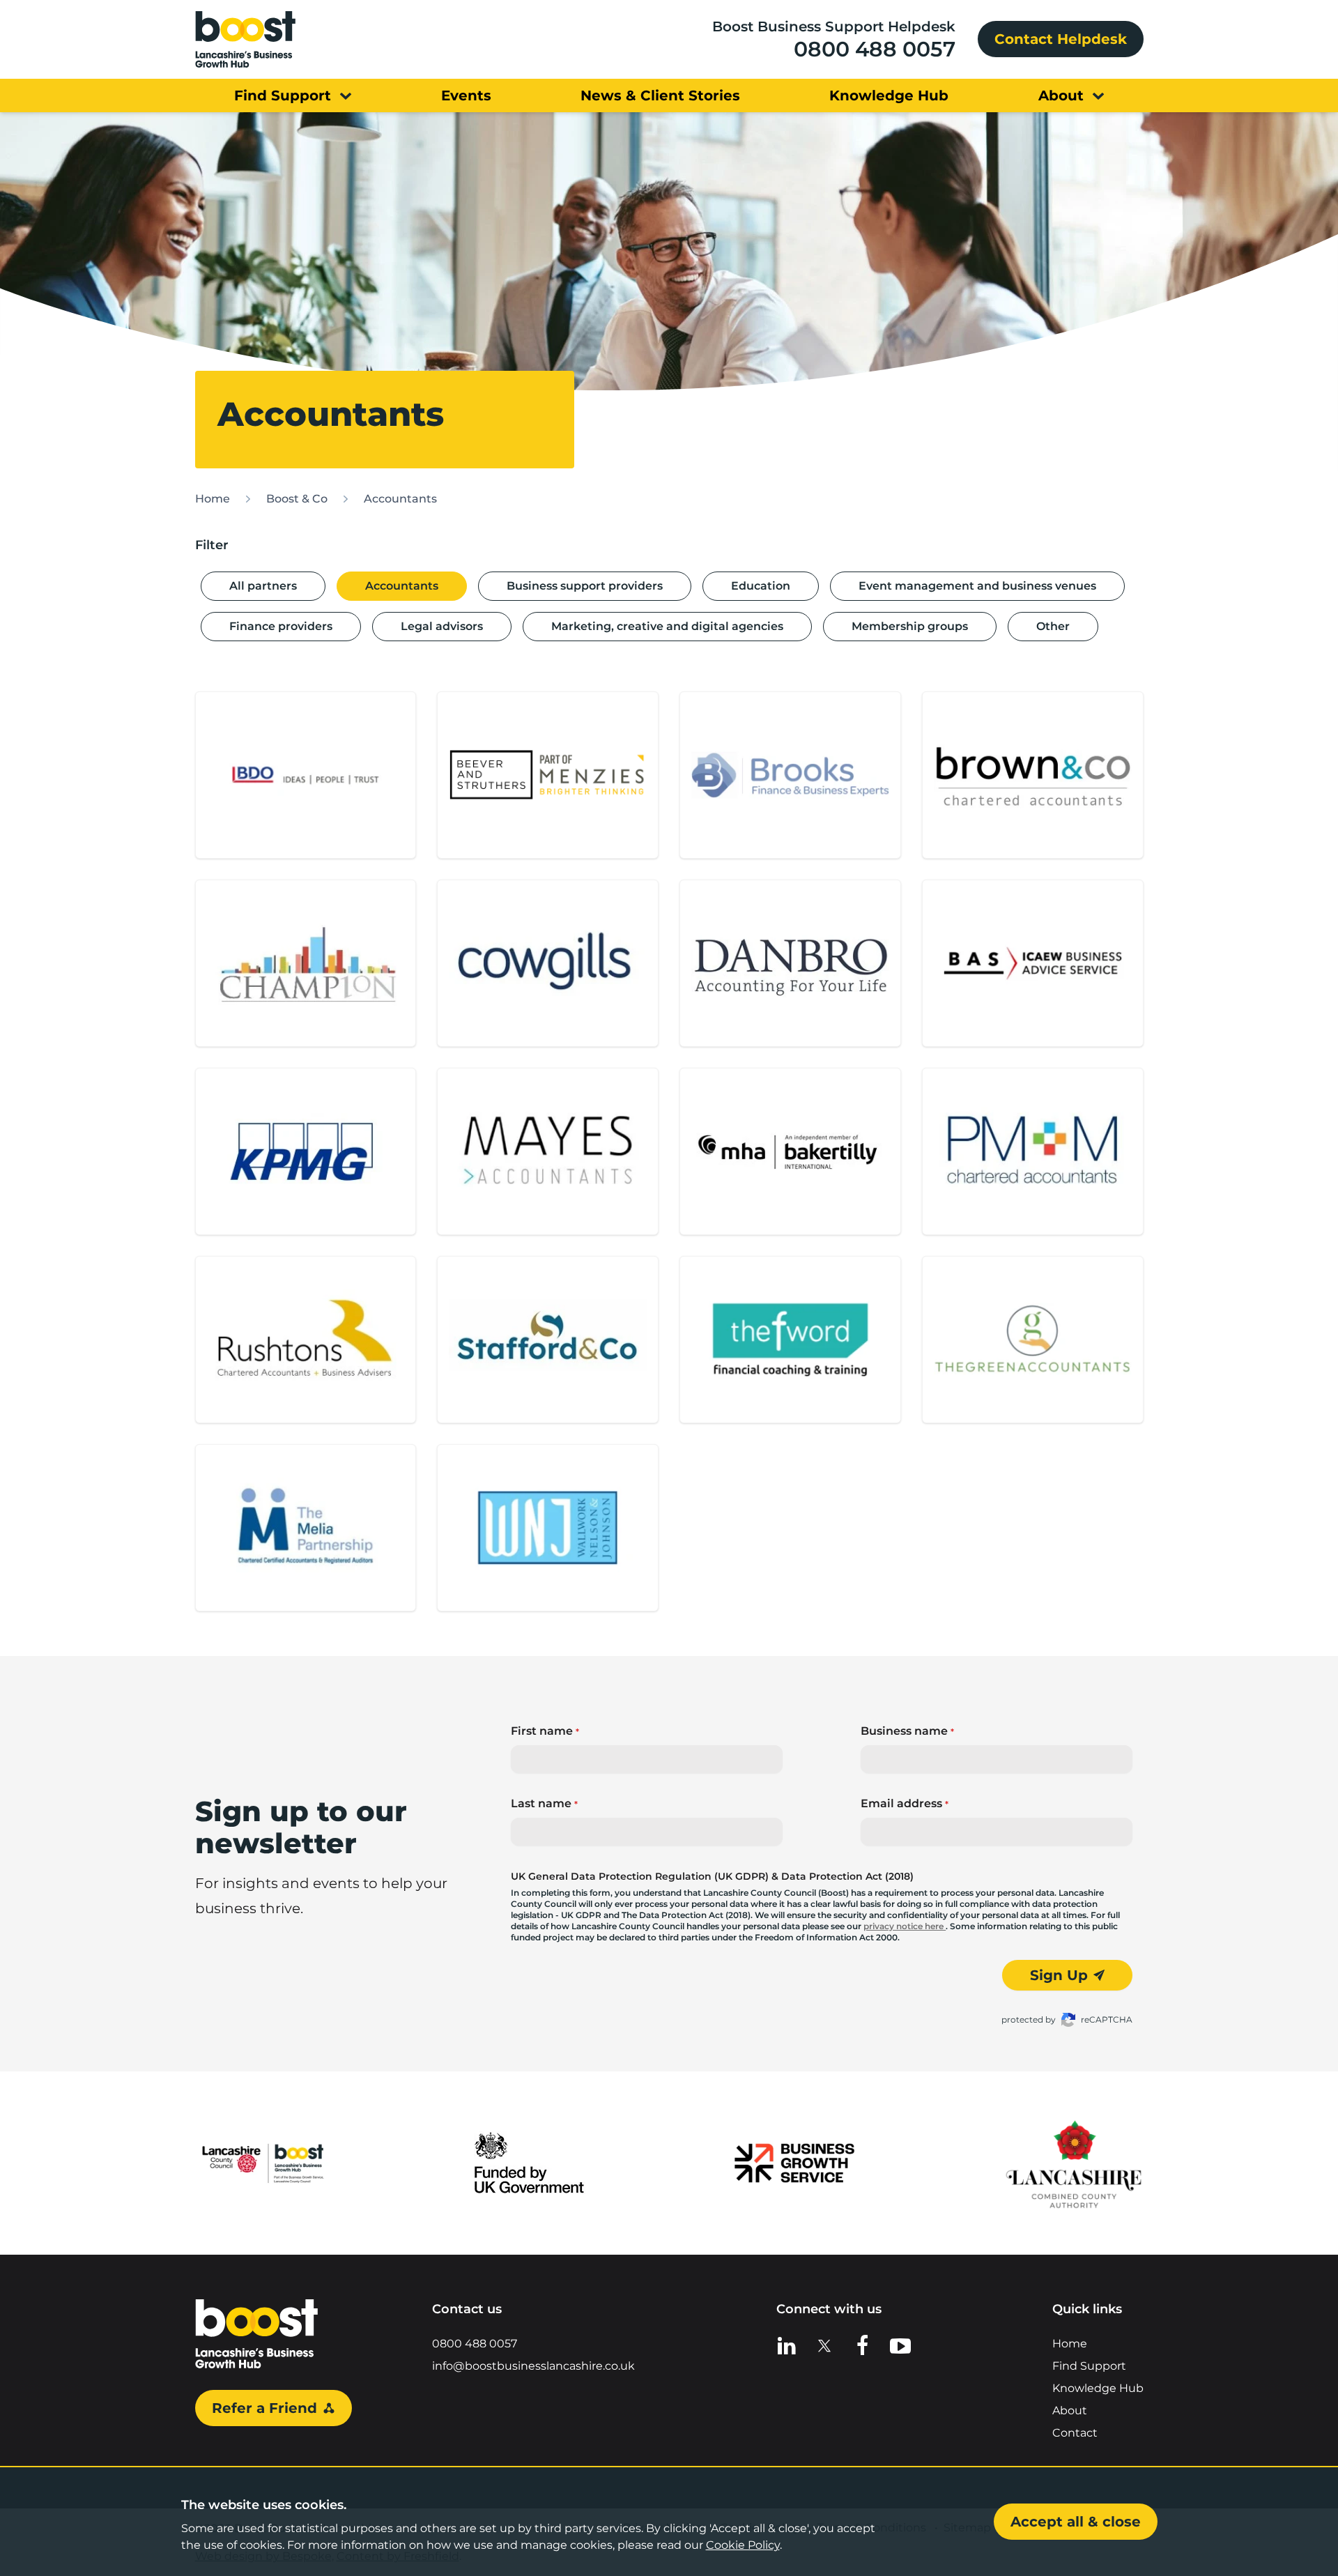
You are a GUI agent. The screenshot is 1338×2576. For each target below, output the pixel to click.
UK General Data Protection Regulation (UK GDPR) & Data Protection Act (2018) (712, 1876)
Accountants (400, 499)
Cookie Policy (743, 2545)
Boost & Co (297, 499)
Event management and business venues (977, 586)
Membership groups (910, 626)
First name (545, 1731)
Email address (905, 1803)
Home (213, 499)
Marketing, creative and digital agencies (667, 626)
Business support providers (585, 586)
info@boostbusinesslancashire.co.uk (533, 2366)
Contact (1075, 2433)
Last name (544, 1803)
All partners (263, 586)
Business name (907, 1731)
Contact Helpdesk (1061, 39)
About (1070, 2410)
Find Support (1089, 2366)
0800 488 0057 (875, 49)
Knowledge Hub (1098, 2388)
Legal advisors (442, 626)
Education (761, 586)
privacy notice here (905, 1926)
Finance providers (281, 626)
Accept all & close (1076, 2522)
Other (1053, 626)
